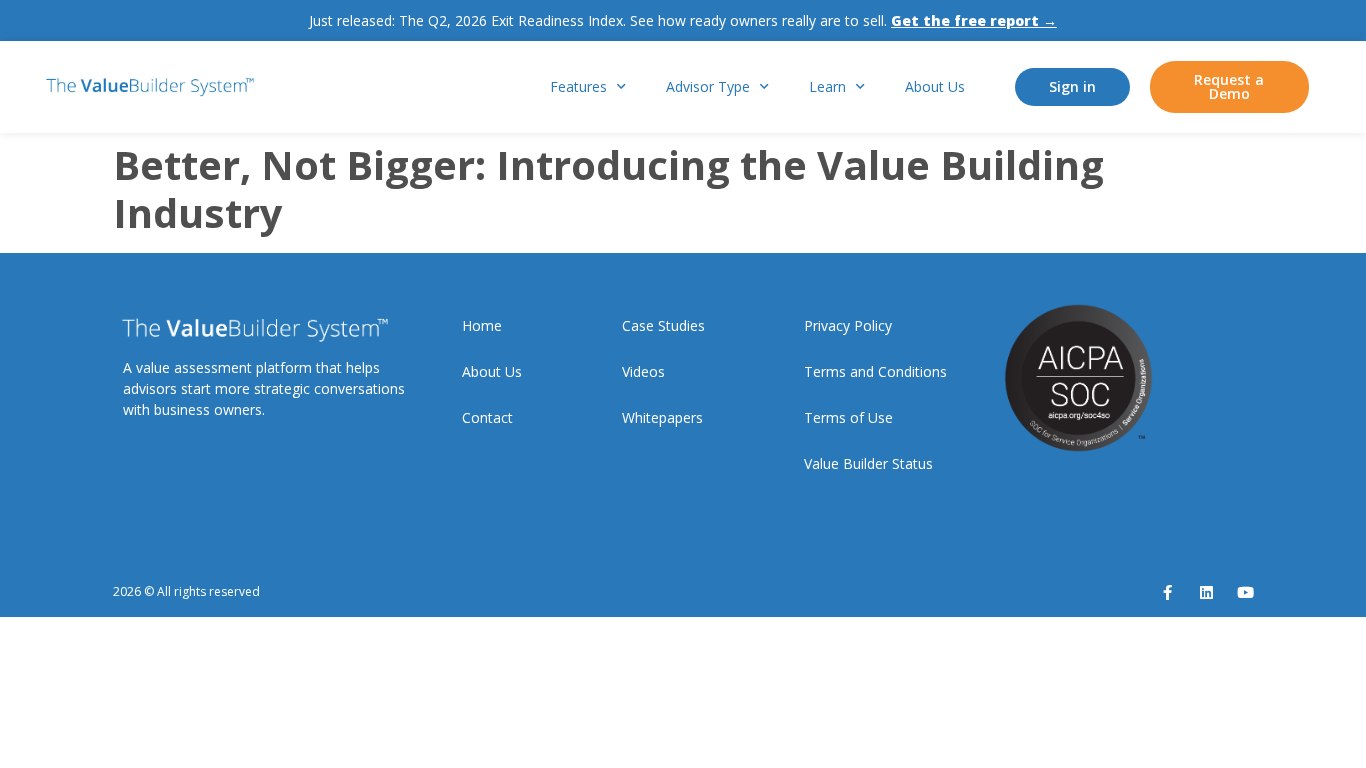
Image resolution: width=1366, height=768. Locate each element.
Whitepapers (662, 417)
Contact (487, 417)
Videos (643, 371)
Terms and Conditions (875, 371)
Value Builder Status (868, 463)
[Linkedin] (1206, 592)
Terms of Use (848, 417)
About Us (935, 86)
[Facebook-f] (1167, 592)
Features (578, 86)
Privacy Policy (848, 325)
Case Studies (663, 325)
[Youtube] (1245, 592)
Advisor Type (708, 86)
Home (482, 325)
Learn (827, 86)
